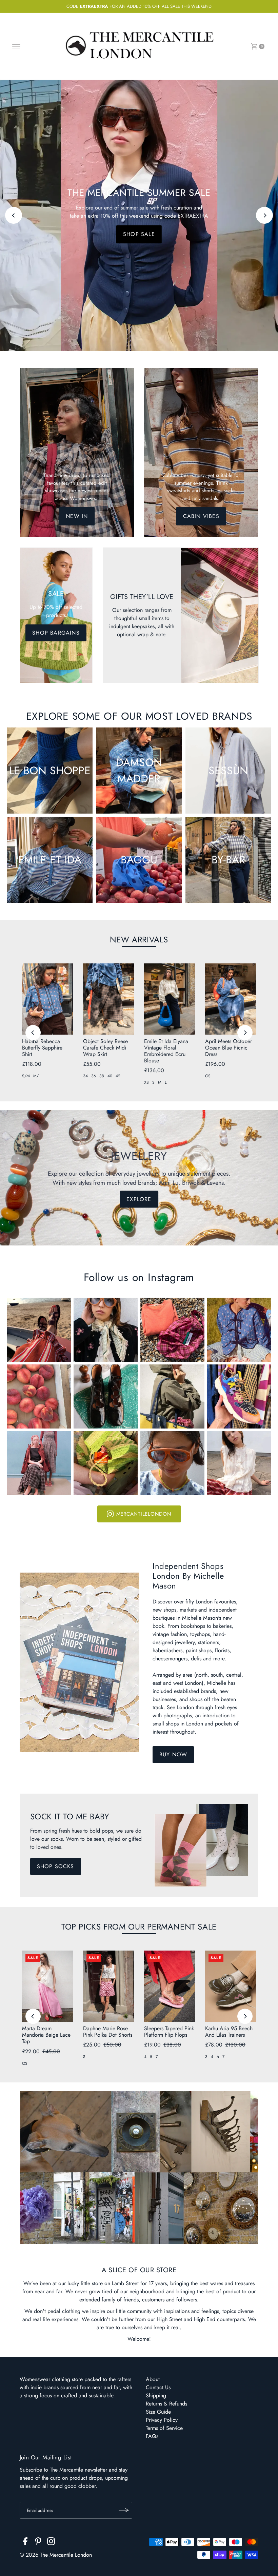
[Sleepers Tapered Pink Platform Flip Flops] (170, 1986)
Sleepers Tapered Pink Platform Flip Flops (169, 2032)
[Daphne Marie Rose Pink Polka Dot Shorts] (108, 1986)
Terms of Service (164, 2428)
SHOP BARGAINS (56, 633)
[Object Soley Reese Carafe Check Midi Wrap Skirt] (108, 999)
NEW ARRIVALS (139, 940)
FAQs (152, 2436)
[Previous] (14, 215)
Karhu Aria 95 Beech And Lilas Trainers (229, 2032)
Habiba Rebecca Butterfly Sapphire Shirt (42, 1048)
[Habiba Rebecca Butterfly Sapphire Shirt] (47, 999)
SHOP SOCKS (56, 1866)
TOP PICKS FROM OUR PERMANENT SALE (139, 1927)
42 (118, 1076)
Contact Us (158, 2387)
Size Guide (158, 2412)
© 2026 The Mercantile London (56, 2555)
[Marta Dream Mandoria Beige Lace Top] (47, 1986)
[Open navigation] (16, 46)
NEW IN (77, 516)
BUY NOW (173, 1754)
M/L (37, 1076)
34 (85, 1076)
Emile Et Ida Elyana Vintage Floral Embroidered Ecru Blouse (166, 1051)
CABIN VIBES (201, 516)
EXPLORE (139, 238)
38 (102, 1076)
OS (208, 1076)
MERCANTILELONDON (144, 1514)
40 (110, 1076)
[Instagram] (51, 2542)
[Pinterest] (38, 2542)
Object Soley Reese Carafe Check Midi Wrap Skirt (105, 1048)
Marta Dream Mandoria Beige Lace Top (46, 2035)
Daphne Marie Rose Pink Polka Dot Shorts (108, 2032)
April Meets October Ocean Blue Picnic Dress (229, 1048)
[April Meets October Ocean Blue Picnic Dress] (231, 999)
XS (146, 1082)
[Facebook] (25, 2542)
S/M (26, 1076)
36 (94, 1076)
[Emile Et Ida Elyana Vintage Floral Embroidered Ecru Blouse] (170, 999)
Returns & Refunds (166, 2404)
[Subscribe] (124, 2510)
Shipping (156, 2395)
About (153, 2379)
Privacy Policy (162, 2420)
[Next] (264, 215)
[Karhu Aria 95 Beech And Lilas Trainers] (231, 1986)
